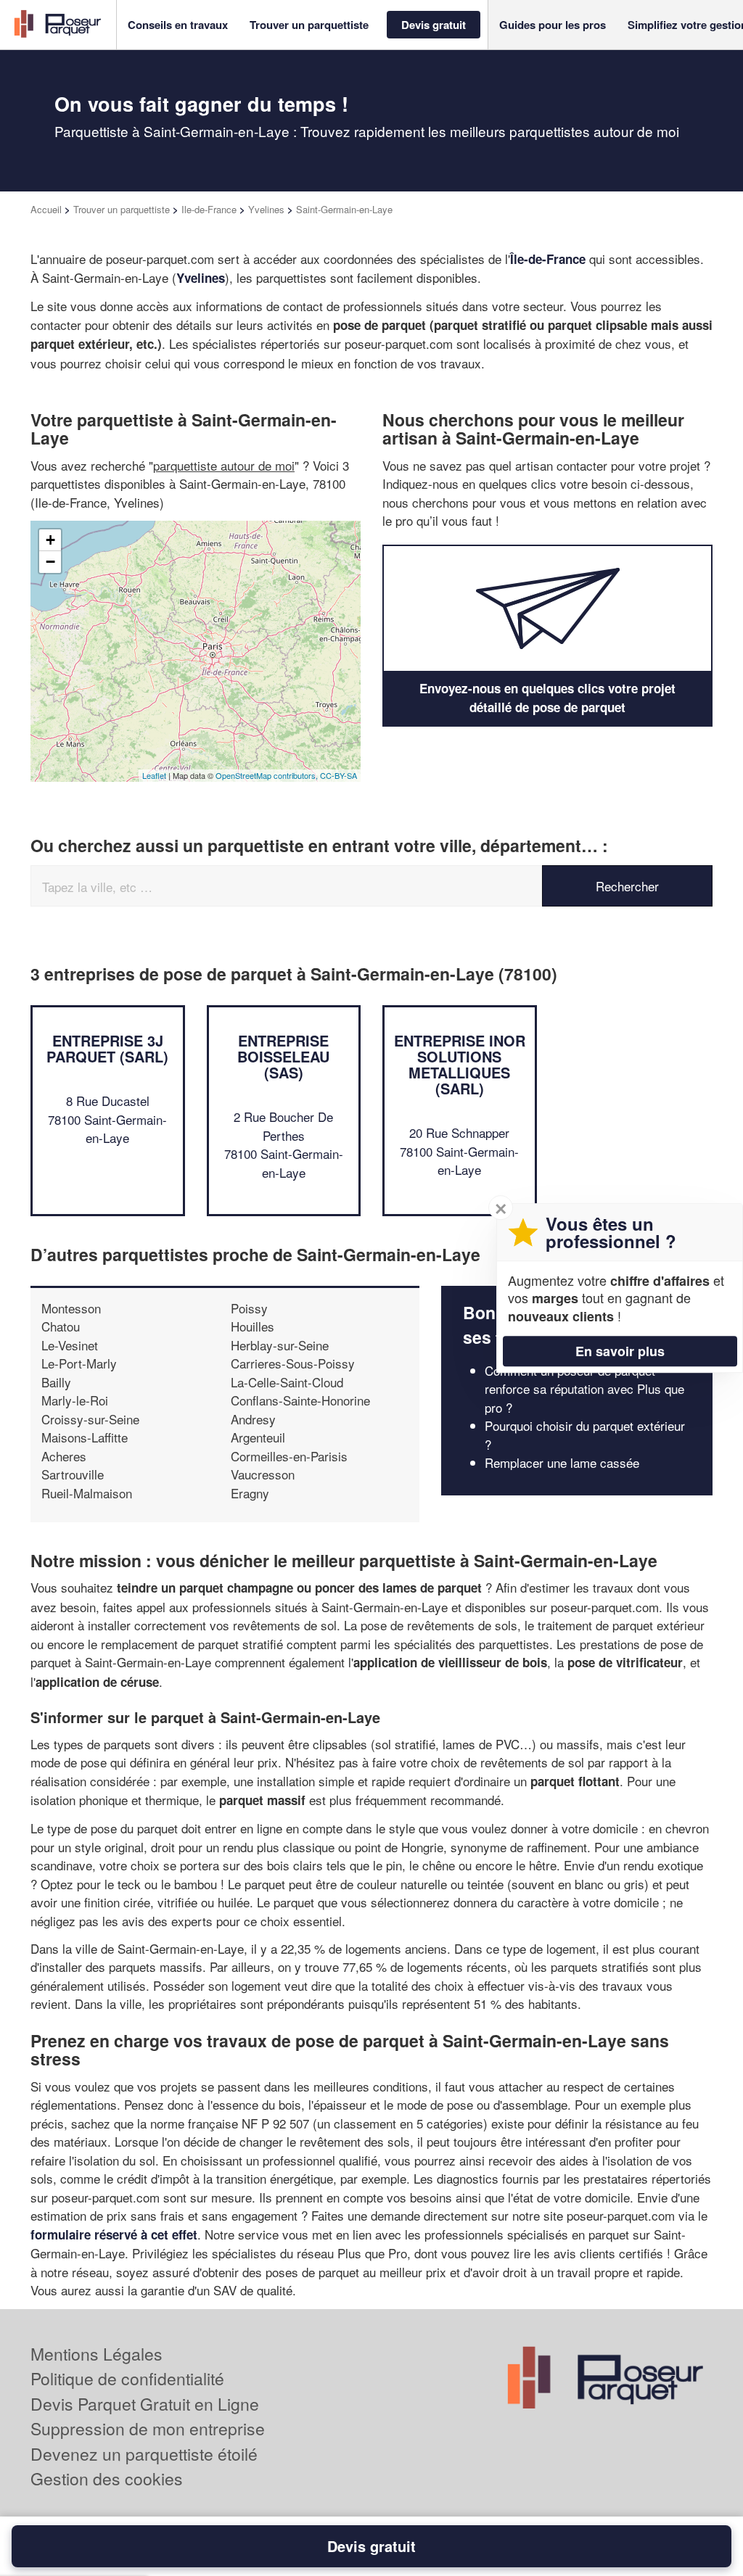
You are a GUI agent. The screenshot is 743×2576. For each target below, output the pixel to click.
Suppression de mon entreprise (148, 2428)
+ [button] (50, 540)
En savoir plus (620, 1351)
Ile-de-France (209, 209)
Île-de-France (548, 259)
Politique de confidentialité (127, 2378)
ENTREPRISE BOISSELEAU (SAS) (283, 1056)
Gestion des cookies (107, 2478)
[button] (178, 25)
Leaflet (154, 775)
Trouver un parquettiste (122, 209)
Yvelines (266, 209)
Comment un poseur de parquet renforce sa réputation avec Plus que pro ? (584, 1389)
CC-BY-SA (338, 775)
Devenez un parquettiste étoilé (144, 2454)
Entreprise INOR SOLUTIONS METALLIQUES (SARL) (460, 1064)
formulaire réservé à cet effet (114, 2234)
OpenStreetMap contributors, (268, 775)
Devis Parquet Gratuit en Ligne (145, 2404)
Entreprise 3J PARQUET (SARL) (107, 1048)
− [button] (50, 562)
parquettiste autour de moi (224, 465)
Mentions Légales (97, 2354)
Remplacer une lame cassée (562, 1462)
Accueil (46, 209)
